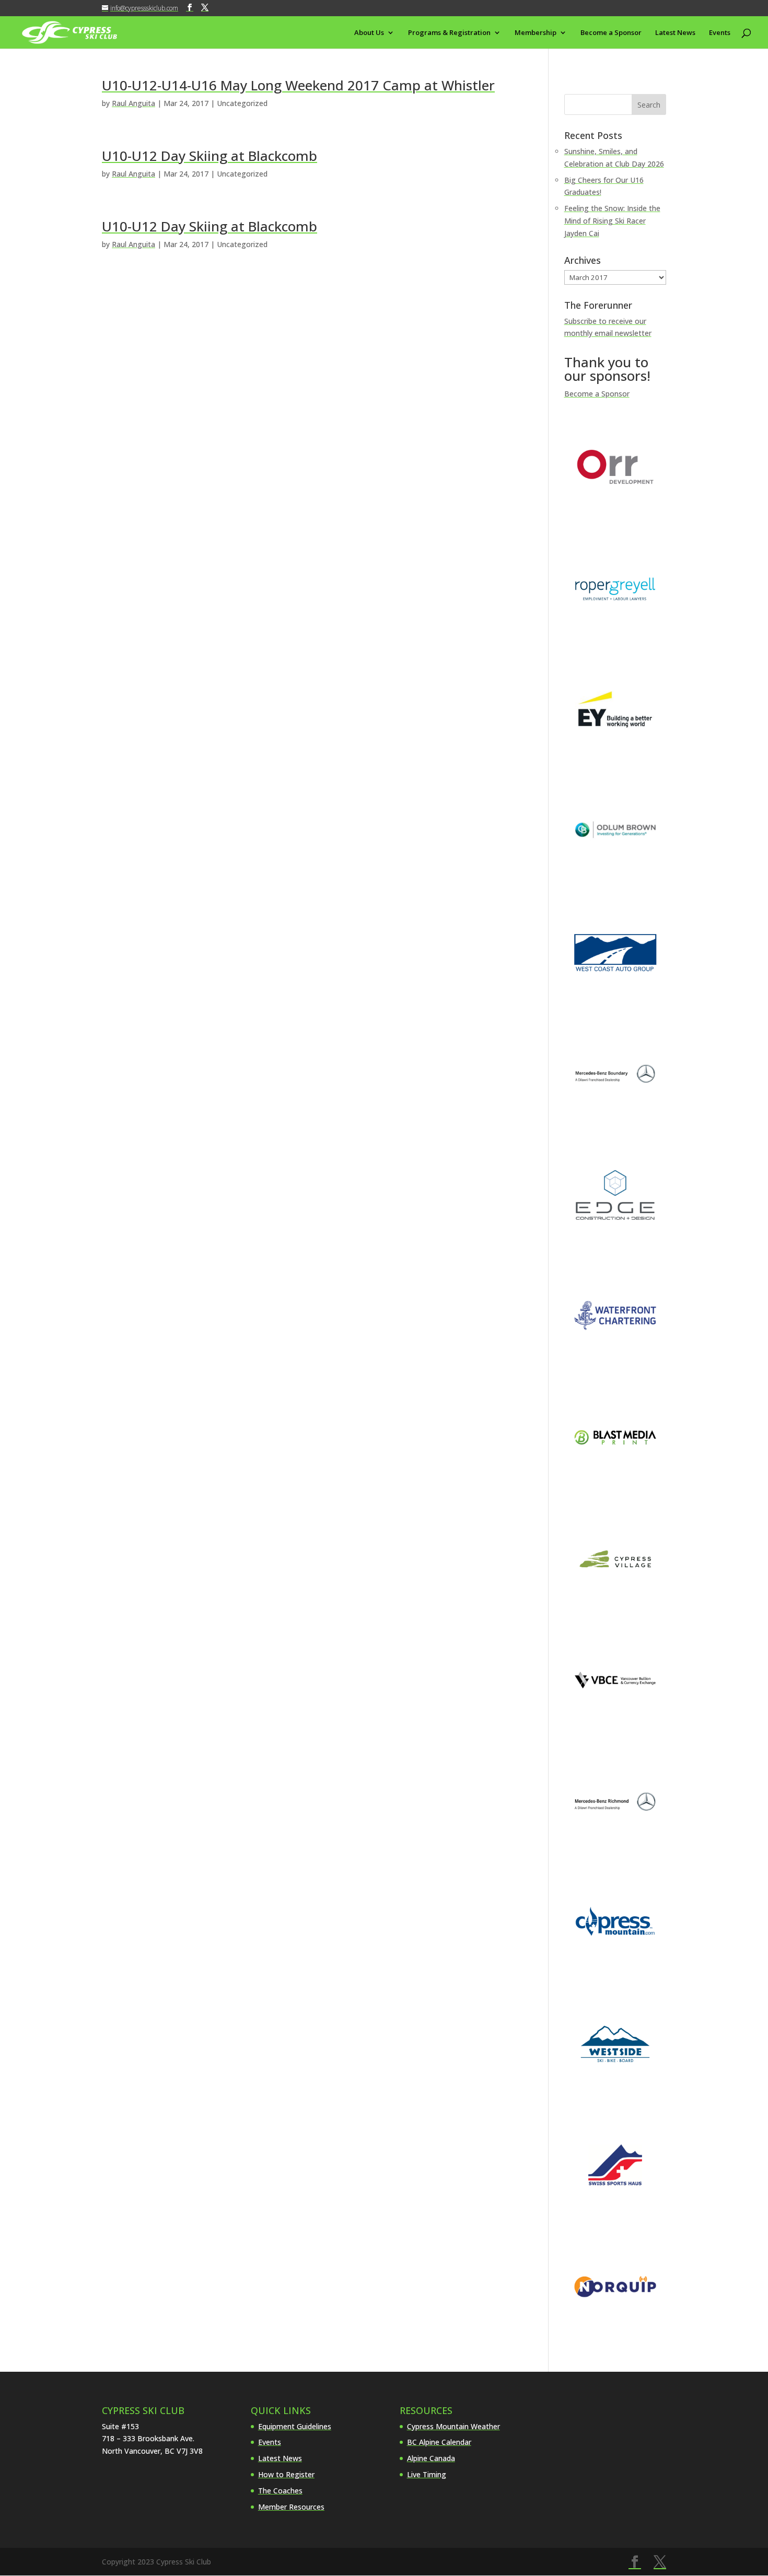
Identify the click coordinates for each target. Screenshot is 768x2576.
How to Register (286, 2474)
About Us (369, 33)
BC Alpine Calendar (439, 2442)
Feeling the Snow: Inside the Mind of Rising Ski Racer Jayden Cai (612, 221)
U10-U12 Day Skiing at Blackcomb (210, 156)
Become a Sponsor (611, 33)
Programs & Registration (449, 33)
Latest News (675, 33)
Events (720, 33)
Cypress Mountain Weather (453, 2426)
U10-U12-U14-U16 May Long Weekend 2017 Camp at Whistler (298, 85)
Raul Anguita (133, 103)
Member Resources (291, 2507)
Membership (536, 33)
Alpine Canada (431, 2458)
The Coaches (280, 2491)
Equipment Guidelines (295, 2426)
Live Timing (427, 2474)
